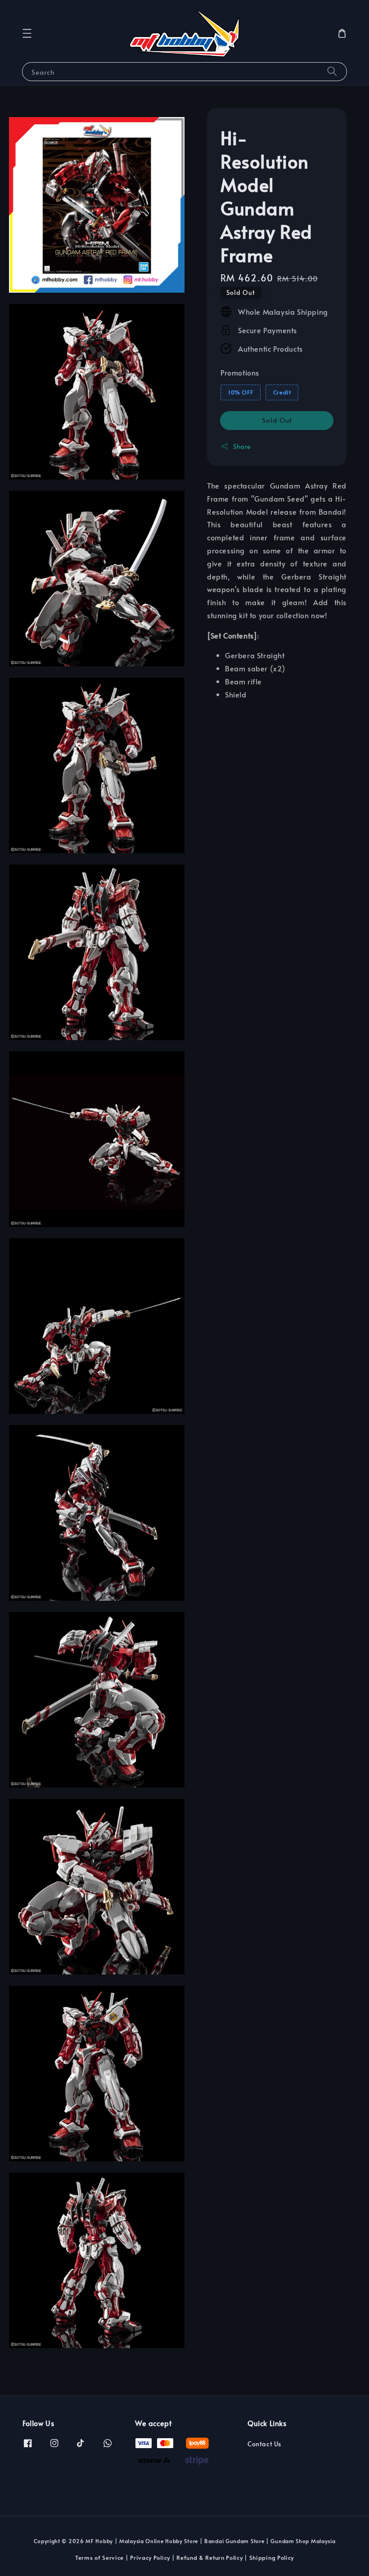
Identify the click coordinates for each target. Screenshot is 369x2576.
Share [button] (242, 446)
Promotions (240, 372)
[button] (27, 33)
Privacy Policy (150, 2558)
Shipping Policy (272, 2558)
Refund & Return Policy (209, 2558)
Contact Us (264, 2444)
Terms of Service (99, 2558)
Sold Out (277, 420)
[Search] (332, 71)
